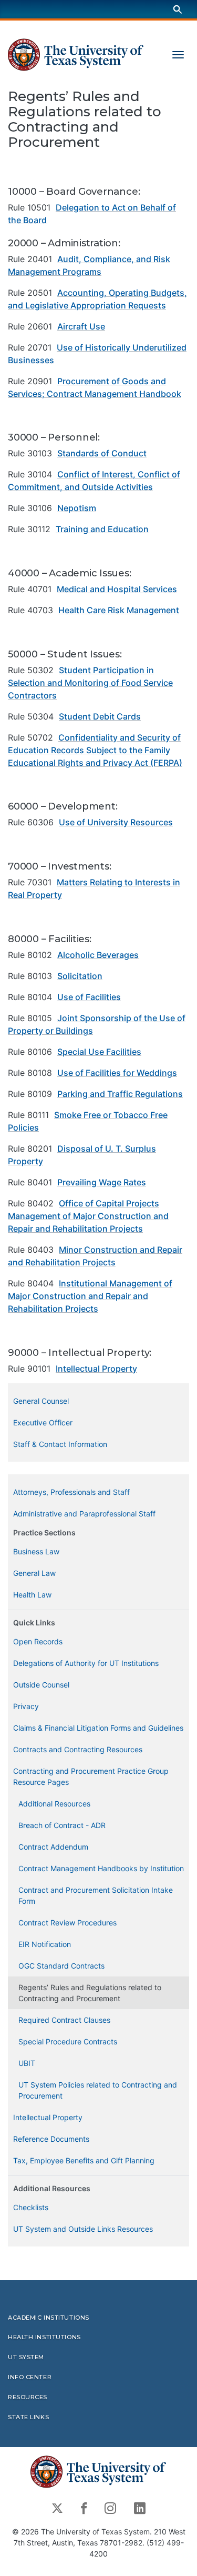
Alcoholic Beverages (98, 955)
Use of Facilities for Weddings (117, 1073)
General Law (34, 1573)
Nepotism (77, 508)
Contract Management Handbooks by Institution (101, 1868)
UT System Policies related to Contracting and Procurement (98, 2090)
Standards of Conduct (102, 453)
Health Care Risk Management (119, 610)
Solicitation (80, 976)
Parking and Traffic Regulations (120, 1094)
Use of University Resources (116, 822)
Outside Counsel (41, 1685)
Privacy (26, 1706)
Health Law (32, 1595)
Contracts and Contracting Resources (78, 1749)
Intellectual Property (96, 1369)
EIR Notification (45, 1944)
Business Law (36, 1551)
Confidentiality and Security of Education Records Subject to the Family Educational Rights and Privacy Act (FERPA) (95, 750)
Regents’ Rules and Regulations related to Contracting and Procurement (90, 1993)
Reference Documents (51, 2139)
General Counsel (41, 1401)
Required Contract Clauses (64, 2020)
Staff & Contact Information (60, 1444)
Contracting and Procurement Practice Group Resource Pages (91, 1776)
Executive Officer (43, 1422)
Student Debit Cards (100, 716)
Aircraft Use (81, 326)
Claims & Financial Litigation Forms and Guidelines (98, 1728)
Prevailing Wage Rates (102, 1182)
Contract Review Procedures (68, 1923)
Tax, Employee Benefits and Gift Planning (84, 2160)
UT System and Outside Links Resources (83, 2229)
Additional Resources (54, 1804)
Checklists (31, 2207)
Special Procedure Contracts (68, 2041)
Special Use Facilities (99, 1052)
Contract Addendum (53, 1847)
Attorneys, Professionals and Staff (71, 1492)
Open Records (38, 1641)
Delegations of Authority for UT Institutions (86, 1663)
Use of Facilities (89, 997)
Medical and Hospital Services (117, 589)
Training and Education (102, 529)
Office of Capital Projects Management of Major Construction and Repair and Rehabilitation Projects (88, 1216)
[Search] (178, 9)
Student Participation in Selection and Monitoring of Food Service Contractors (90, 683)
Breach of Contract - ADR (62, 1825)
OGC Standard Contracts (61, 1966)
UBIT (27, 2063)
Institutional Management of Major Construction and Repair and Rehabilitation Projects (90, 1296)
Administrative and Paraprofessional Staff (84, 1514)
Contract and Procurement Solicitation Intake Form (96, 1895)
